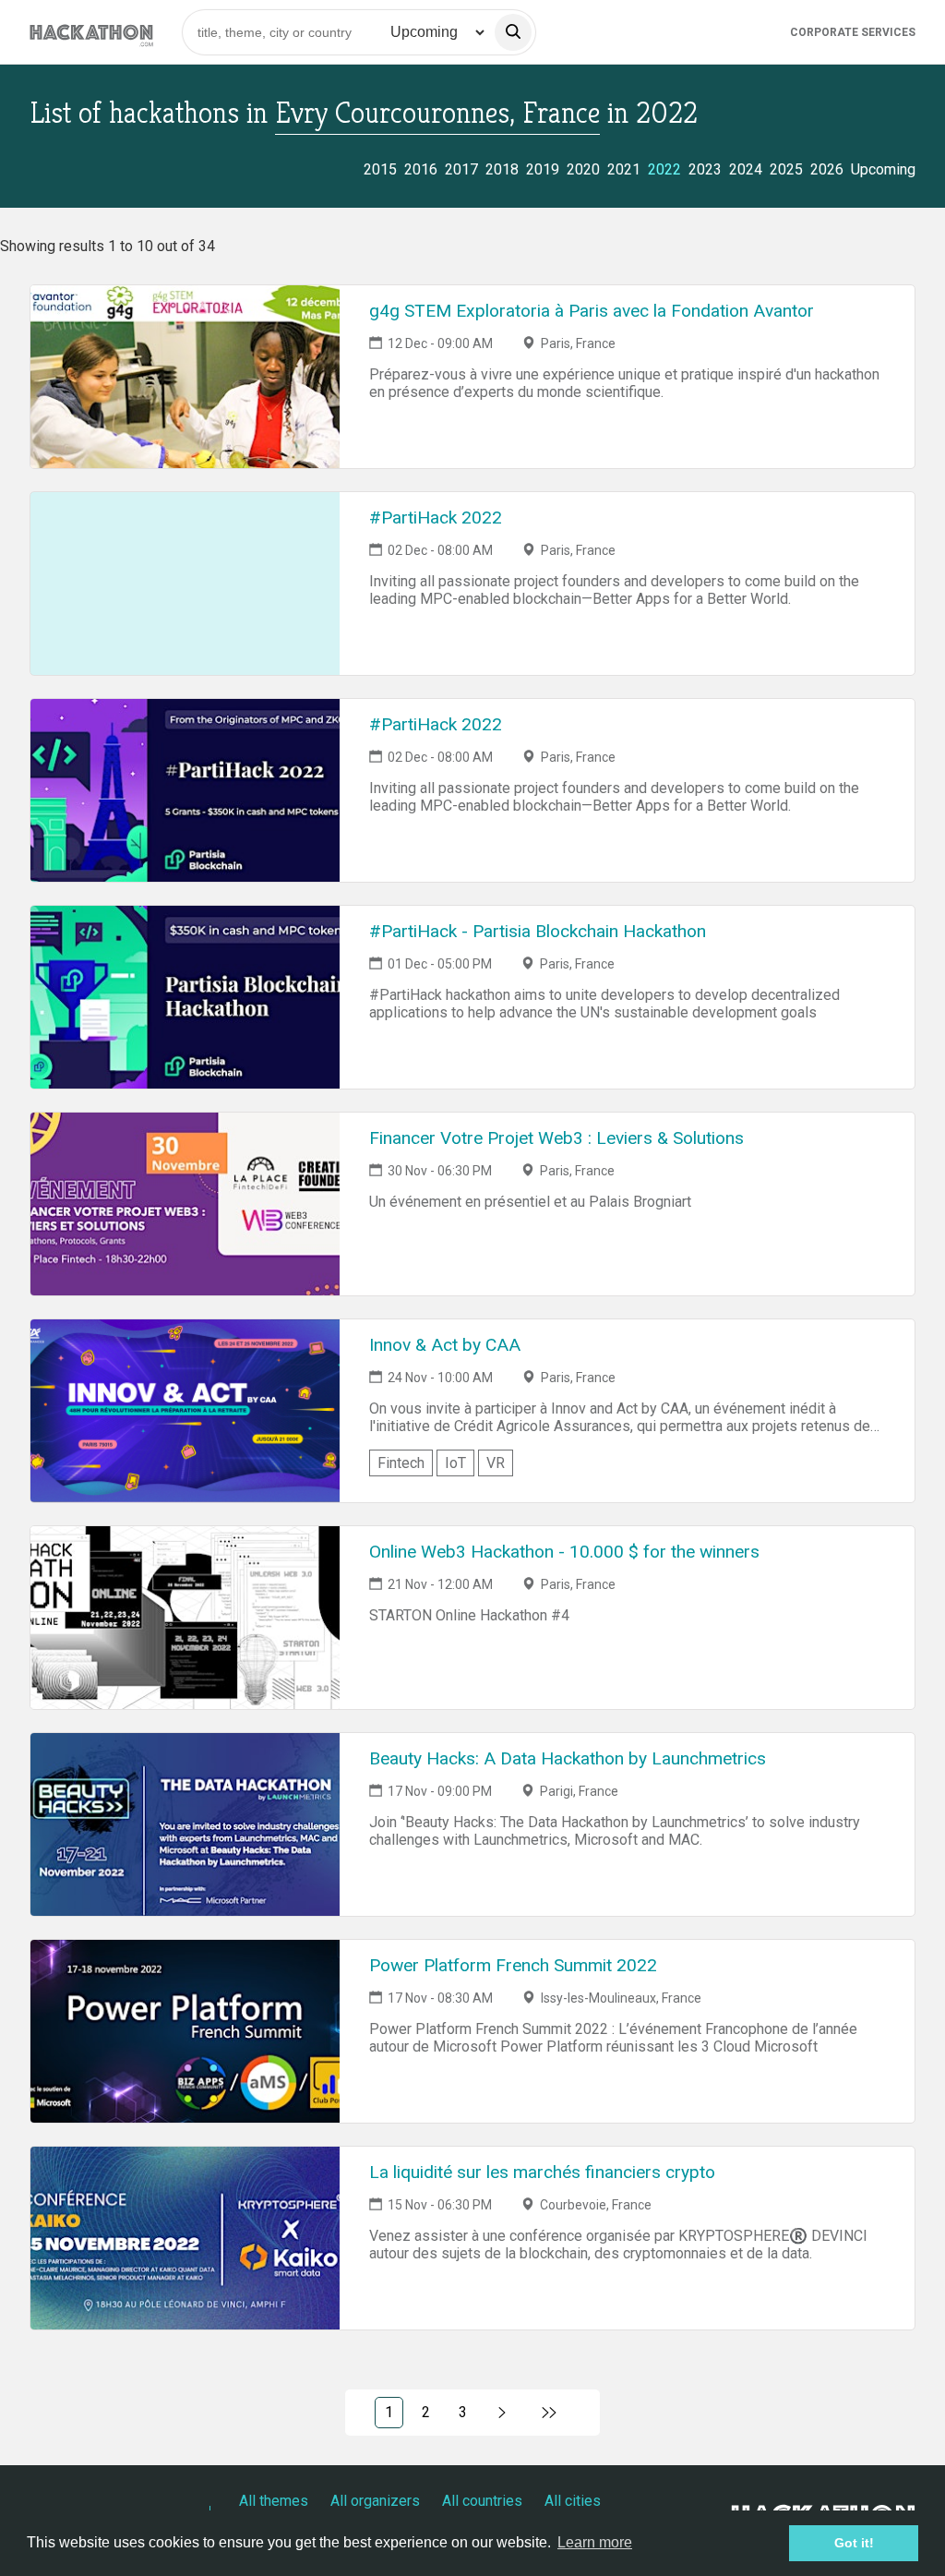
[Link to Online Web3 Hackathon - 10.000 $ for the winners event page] (185, 1618)
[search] (513, 32)
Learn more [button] (595, 2542)
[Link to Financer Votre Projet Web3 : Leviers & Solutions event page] (185, 1204)
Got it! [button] (854, 2543)
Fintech (401, 1463)
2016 (421, 169)
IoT (455, 1463)
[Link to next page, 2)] (502, 2413)
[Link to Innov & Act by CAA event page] (185, 1411)
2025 (786, 169)
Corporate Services (853, 32)
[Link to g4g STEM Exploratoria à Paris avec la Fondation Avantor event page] (185, 377)
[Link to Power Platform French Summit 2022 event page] (185, 2031)
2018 (502, 169)
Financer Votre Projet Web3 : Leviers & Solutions (556, 1138)
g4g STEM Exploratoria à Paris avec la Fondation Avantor (592, 311)
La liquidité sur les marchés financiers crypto (542, 2172)
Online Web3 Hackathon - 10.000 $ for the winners (564, 1552)
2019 (543, 169)
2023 (705, 169)
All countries (482, 2501)
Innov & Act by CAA (445, 1345)
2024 (746, 169)
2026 (827, 169)
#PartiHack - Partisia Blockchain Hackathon (538, 931)
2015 (380, 169)
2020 (583, 169)
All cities (573, 2501)
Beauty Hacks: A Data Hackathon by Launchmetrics (568, 1758)
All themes (274, 2501)
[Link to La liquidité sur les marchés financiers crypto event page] (185, 2238)
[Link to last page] (550, 2413)
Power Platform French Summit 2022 (513, 1965)
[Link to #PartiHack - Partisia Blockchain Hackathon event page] (185, 997)
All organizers (375, 2501)
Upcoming (883, 169)
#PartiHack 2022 (436, 518)
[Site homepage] (91, 32)
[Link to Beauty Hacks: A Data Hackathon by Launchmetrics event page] (185, 1824)
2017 (461, 169)
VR (496, 1463)
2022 (664, 169)
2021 (624, 169)
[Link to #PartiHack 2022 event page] (185, 584)
